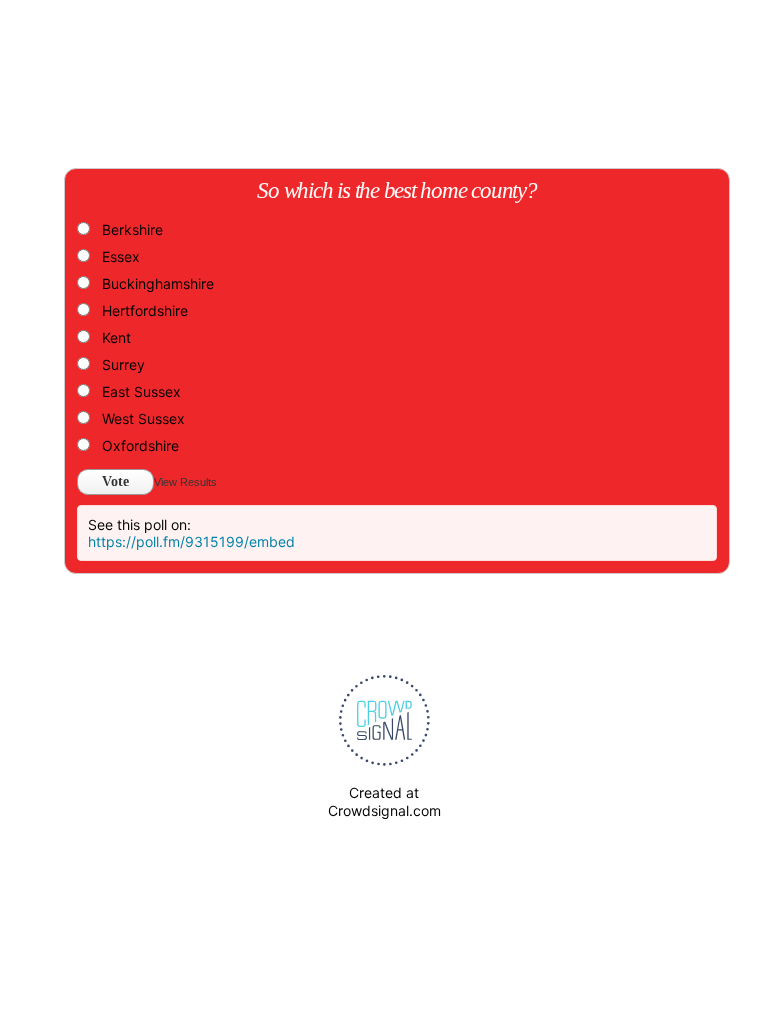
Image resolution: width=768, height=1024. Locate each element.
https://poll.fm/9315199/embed (191, 541)
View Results (185, 482)
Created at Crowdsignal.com (384, 801)
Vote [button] (115, 481)
